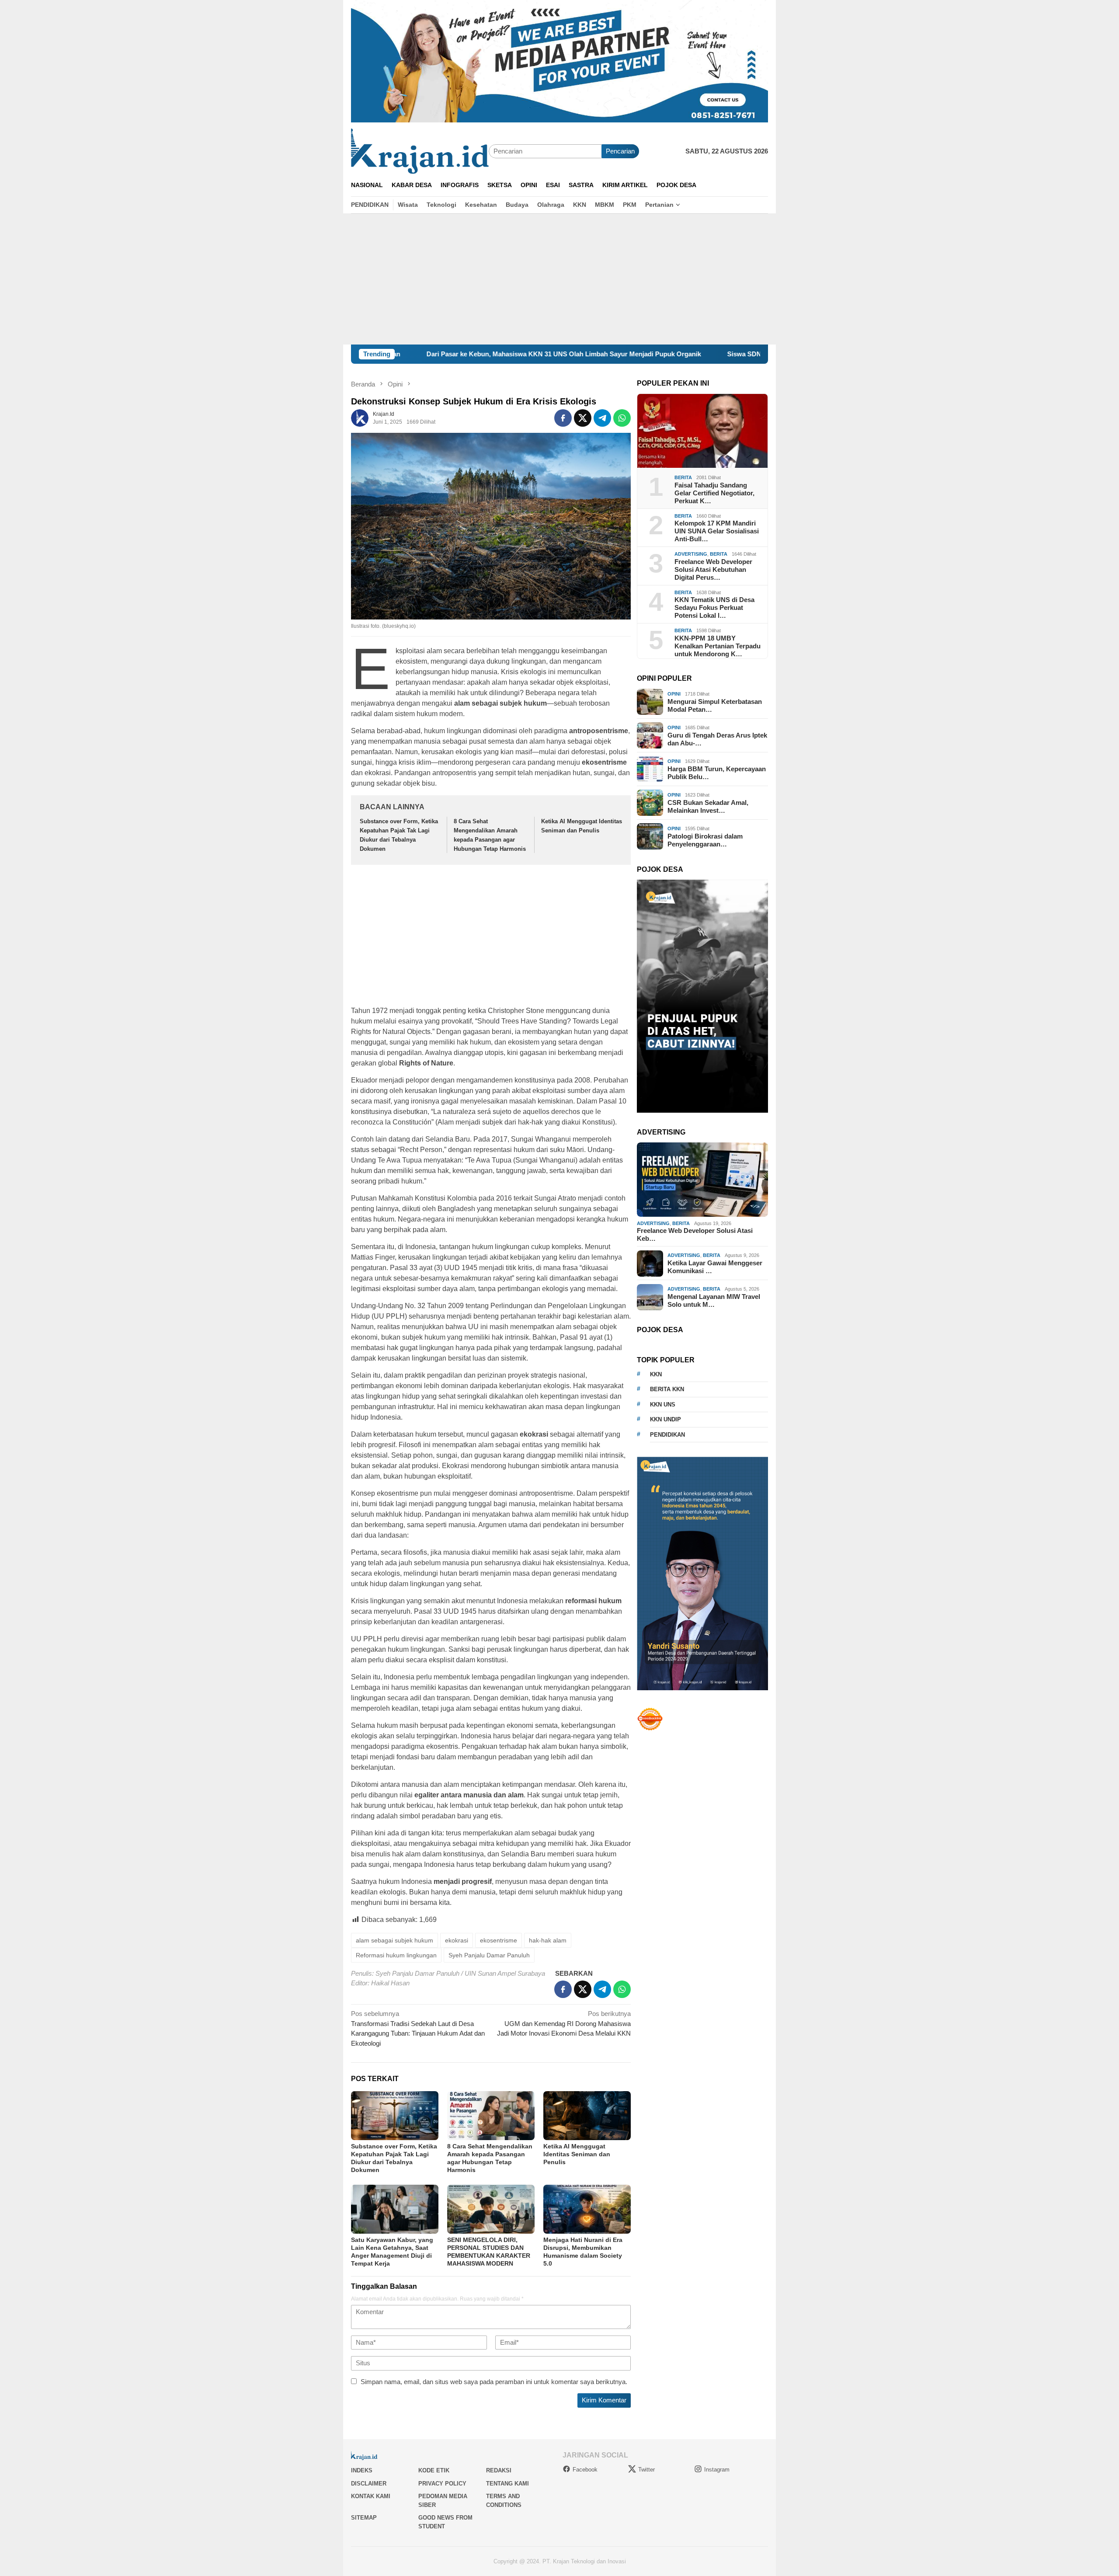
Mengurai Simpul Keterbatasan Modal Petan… (715, 705)
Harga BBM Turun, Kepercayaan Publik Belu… (717, 773)
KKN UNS (663, 1405)
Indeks (362, 2470)
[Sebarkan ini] (563, 418)
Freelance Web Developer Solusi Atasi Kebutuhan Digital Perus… (713, 569)
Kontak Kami (371, 2496)
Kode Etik (434, 2470)
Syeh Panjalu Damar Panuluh (489, 1955)
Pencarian (620, 151)
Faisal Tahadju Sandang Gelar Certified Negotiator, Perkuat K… (714, 493)
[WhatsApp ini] (622, 418)
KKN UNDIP (665, 1419)
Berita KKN (667, 1389)
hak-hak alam (548, 1940)
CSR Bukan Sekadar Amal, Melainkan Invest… (708, 806)
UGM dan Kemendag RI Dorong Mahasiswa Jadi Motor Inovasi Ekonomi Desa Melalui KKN (564, 2023)
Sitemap (364, 2518)
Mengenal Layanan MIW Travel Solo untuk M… (714, 1300)
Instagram (717, 2470)
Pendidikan (667, 1435)
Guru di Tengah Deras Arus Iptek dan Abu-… (717, 739)
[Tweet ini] (583, 418)
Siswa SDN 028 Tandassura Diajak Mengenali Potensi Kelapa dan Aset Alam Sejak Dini (728, 354)
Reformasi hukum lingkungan (396, 1955)
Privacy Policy (442, 2484)
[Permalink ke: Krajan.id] (360, 417)
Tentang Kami (507, 2484)
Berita (683, 477)
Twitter (646, 2470)
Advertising (691, 554)
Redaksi (499, 2470)
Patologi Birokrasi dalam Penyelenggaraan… (705, 840)
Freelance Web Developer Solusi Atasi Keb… (695, 1235)
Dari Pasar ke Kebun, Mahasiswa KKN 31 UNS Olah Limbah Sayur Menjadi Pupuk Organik (433, 354)
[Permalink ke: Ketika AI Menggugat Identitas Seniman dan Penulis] (587, 2116)
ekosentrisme (499, 1940)
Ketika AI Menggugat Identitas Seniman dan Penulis (577, 2154)
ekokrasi (457, 1940)
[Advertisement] (559, 279)
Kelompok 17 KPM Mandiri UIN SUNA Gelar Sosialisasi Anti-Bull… (717, 531)
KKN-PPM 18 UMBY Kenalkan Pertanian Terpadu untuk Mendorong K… (718, 646)
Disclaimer (369, 2484)
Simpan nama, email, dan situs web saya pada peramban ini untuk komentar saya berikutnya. (494, 2382)
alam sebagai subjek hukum (394, 1940)
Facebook (585, 2470)
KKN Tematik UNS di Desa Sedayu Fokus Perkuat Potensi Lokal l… (714, 607)
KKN (656, 1374)
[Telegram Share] (602, 418)
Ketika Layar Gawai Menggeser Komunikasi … (715, 1267)
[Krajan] (420, 151)
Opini (674, 694)
